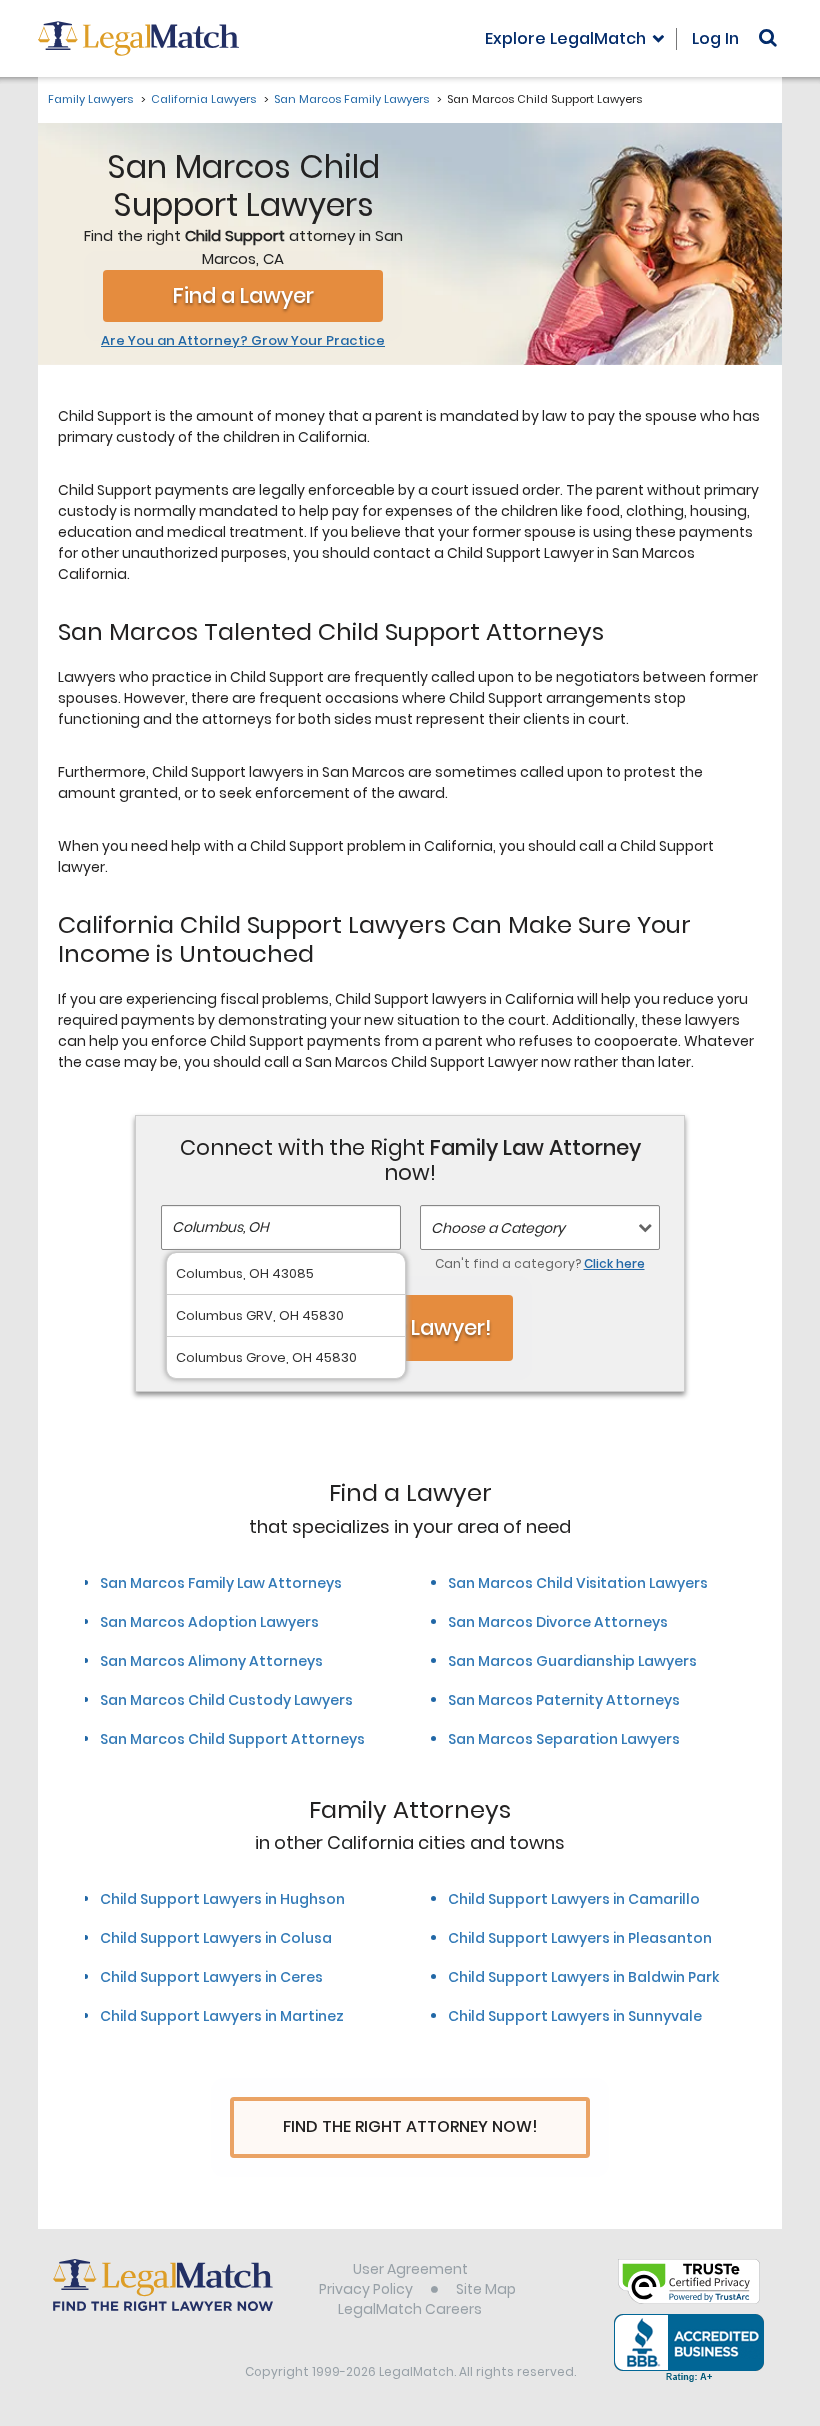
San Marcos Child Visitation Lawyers (578, 1583)
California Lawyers (203, 99)
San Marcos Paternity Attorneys (564, 1700)
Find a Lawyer (243, 295)
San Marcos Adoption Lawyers (209, 1622)
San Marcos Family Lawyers (351, 99)
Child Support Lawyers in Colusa (216, 1938)
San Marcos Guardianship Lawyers (572, 1661)
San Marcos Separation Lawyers (564, 1739)
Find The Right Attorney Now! (410, 2126)
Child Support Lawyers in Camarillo (574, 1899)
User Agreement (410, 2269)
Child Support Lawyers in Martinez (222, 2016)
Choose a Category (498, 1228)
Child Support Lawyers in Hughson (222, 1899)
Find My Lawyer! (410, 1327)
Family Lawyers (90, 99)
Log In (715, 38)
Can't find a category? (540, 1263)
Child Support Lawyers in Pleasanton (580, 1938)
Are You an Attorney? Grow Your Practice (243, 341)
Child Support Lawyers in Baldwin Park (583, 1977)
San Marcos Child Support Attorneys (232, 1739)
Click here (614, 1263)
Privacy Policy (366, 2289)
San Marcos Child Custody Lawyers (226, 1700)
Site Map (486, 2289)
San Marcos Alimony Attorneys (211, 1661)
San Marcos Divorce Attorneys (558, 1622)
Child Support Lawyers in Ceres (211, 1977)
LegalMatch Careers (410, 2309)
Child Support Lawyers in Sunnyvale (575, 2016)
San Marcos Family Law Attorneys (221, 1583)
